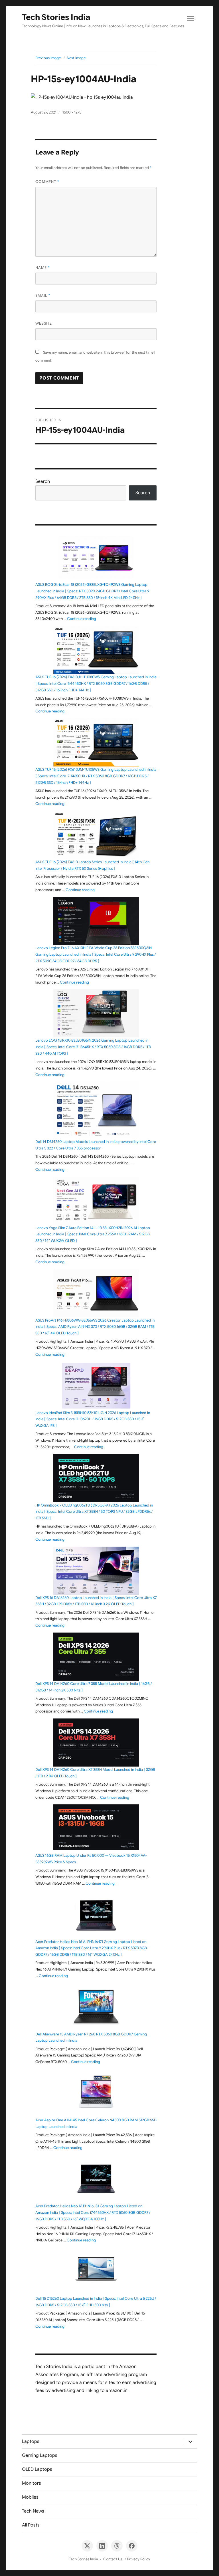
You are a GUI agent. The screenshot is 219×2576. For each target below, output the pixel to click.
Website (44, 323)
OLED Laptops (37, 2469)
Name (43, 268)
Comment (47, 182)
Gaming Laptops (40, 2455)
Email (43, 295)
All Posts (31, 2525)
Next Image (76, 58)
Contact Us (113, 2559)
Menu (191, 20)
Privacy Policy (139, 2559)
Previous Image (48, 58)
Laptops (31, 2441)
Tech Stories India (56, 17)
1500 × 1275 (72, 112)
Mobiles (30, 2497)
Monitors (32, 2483)
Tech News (33, 2511)
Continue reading (82, 619)
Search (43, 481)
